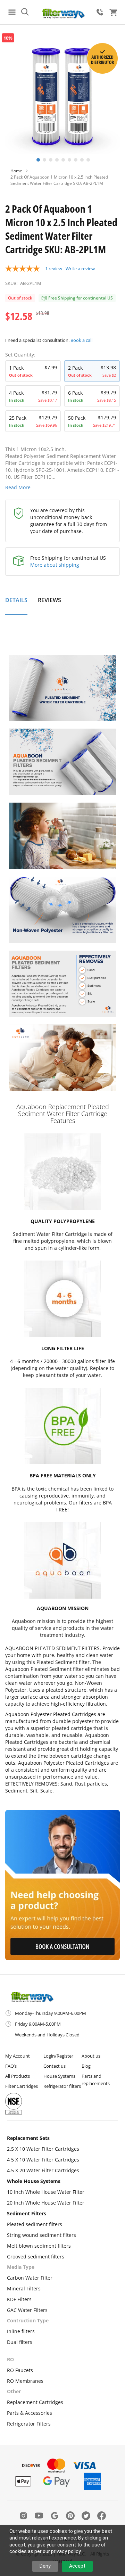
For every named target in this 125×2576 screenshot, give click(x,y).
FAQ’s (11, 2066)
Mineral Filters (24, 2288)
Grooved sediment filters (36, 2257)
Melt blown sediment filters (39, 2246)
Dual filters (20, 2342)
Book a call (81, 340)
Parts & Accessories (30, 2413)
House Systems (59, 2076)
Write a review (80, 269)
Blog (86, 2066)
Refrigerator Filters (29, 2424)
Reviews (49, 600)
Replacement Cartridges (35, 2402)
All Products (18, 2076)
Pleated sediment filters (35, 2224)
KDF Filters (19, 2299)
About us (91, 2056)
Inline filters (21, 2331)
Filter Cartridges (22, 2086)
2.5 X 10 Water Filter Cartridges (43, 2149)
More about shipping (55, 565)
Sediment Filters (27, 2213)
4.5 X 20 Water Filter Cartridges (43, 2170)
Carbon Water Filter (30, 2278)
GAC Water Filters (27, 2310)
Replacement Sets (28, 2138)
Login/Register (58, 2056)
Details (16, 600)
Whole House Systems (34, 2181)
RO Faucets (20, 2370)
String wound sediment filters (41, 2235)
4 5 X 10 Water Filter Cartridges (43, 2160)
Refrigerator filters (62, 2086)
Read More (18, 487)
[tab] (16, 604)
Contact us (55, 2066)
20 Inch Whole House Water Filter (46, 2203)
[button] (37, 159)
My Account (18, 2056)
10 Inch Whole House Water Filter (46, 2192)
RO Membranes (25, 2381)
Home (16, 171)
